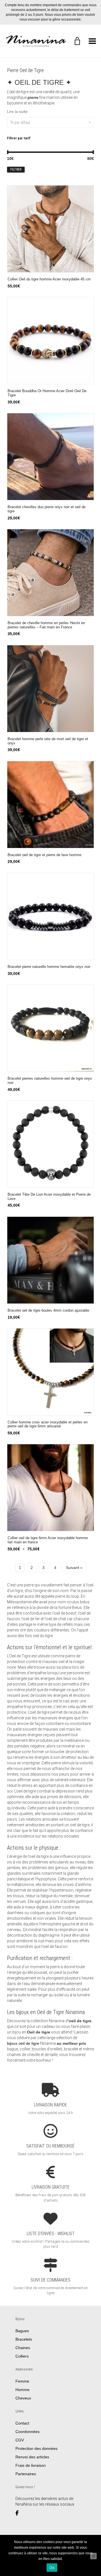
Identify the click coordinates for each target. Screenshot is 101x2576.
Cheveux (23, 2398)
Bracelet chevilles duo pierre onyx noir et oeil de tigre (47, 509)
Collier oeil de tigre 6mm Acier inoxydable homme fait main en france (48, 1540)
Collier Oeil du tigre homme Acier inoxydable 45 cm (49, 279)
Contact (22, 2423)
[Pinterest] (35, 2513)
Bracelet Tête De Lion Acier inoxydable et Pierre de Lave (49, 1197)
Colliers (22, 2356)
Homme (22, 2389)
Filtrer (16, 169)
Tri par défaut (20, 122)
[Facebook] (19, 2513)
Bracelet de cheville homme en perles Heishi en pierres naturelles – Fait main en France (46, 625)
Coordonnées (27, 2431)
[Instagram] (28, 2513)
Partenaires (26, 2474)
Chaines (23, 2347)
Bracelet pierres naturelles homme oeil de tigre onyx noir (50, 1081)
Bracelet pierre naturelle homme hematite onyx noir (49, 967)
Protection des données (36, 2448)
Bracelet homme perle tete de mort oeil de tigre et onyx (48, 741)
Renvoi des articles (32, 2457)
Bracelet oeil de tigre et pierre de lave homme (44, 855)
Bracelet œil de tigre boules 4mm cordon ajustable (48, 1311)
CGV (20, 2440)
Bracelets (24, 2339)
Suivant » (74, 1568)
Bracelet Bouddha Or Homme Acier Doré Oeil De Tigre (47, 393)
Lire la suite (17, 111)
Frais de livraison (31, 2465)
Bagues (22, 2331)
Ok (52, 2568)
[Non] (93, 2556)
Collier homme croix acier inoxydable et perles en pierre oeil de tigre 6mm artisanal (48, 1424)
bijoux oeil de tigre (23, 2043)
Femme (22, 2381)
